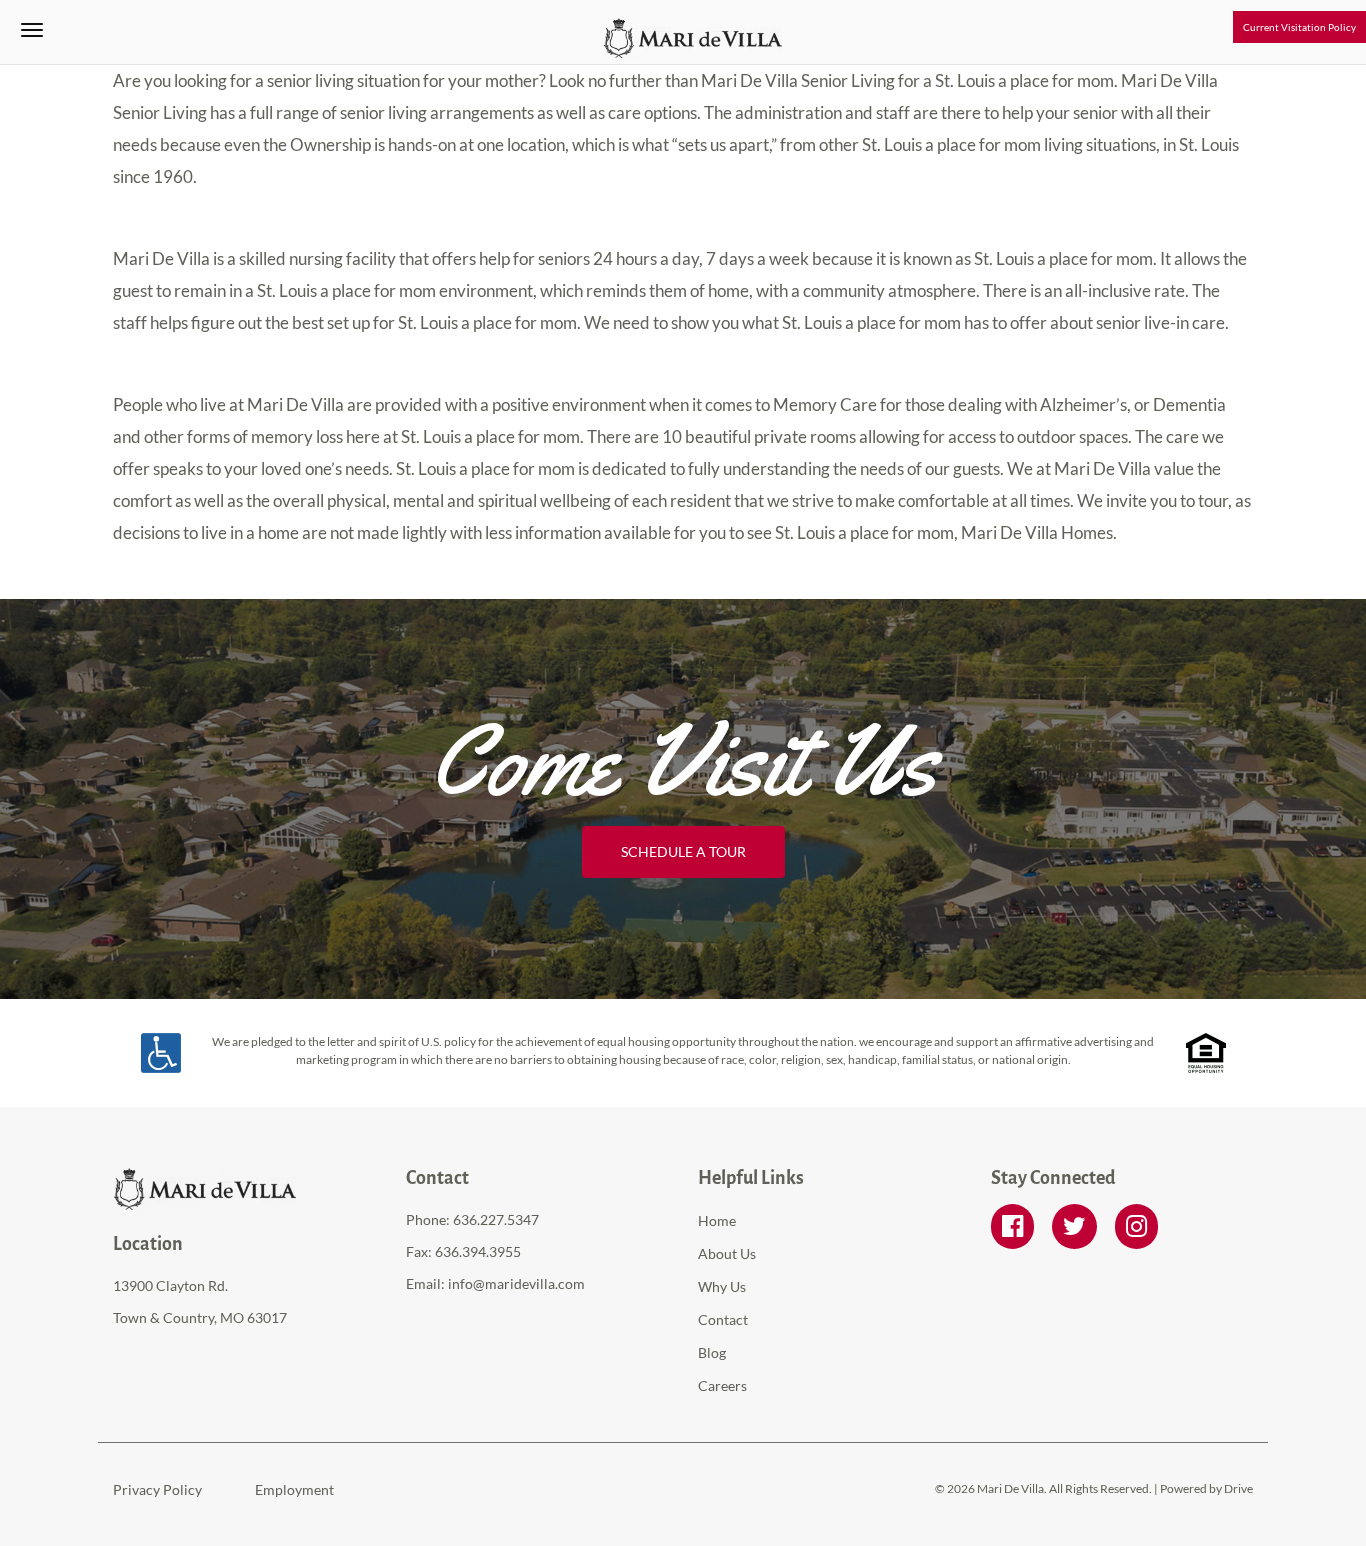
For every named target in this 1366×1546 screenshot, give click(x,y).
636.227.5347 (496, 1219)
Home (717, 1220)
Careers (722, 1385)
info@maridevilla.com (516, 1283)
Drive (1238, 1488)
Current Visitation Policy (1299, 27)
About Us (727, 1253)
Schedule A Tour (683, 851)
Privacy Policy (157, 1489)
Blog (712, 1352)
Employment (294, 1489)
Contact (723, 1319)
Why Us (722, 1286)
